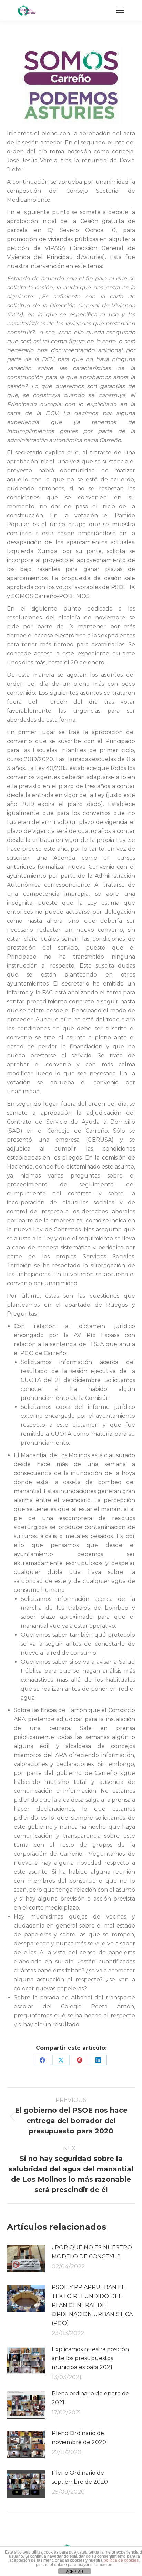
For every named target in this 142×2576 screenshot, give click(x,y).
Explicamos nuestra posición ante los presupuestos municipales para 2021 (90, 2358)
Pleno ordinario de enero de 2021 (90, 2398)
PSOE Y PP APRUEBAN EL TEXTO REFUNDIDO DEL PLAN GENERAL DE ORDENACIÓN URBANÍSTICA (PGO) (92, 2305)
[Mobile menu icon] (120, 10)
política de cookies (121, 2560)
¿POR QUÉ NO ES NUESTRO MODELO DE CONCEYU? (92, 2252)
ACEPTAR (74, 2572)
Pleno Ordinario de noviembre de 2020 (79, 2438)
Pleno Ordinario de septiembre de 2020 (80, 2477)
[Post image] (26, 2259)
